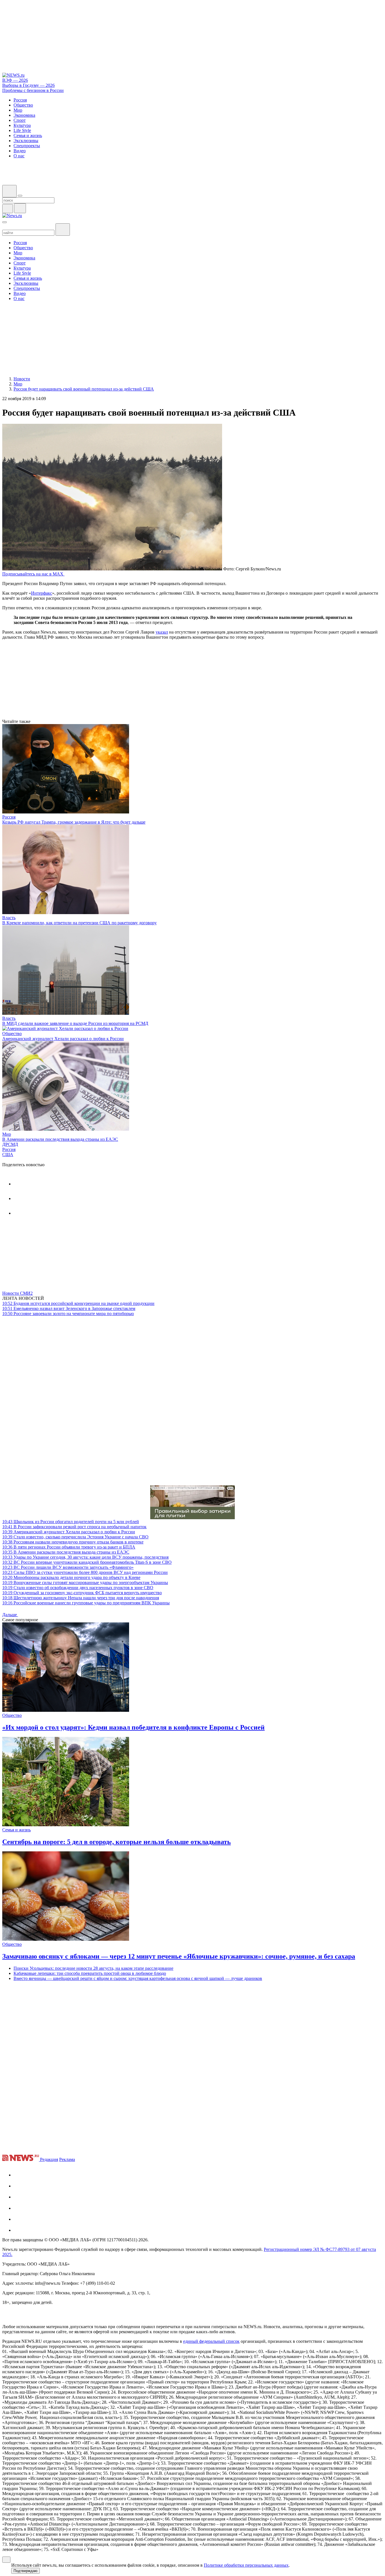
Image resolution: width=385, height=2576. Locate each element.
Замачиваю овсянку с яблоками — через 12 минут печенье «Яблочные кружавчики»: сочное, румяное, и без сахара (179, 1956)
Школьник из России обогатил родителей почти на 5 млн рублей (71, 1522)
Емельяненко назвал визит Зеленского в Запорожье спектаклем (69, 1308)
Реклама (67, 2159)
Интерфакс (42, 593)
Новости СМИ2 (17, 1293)
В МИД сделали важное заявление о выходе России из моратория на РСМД (75, 1023)
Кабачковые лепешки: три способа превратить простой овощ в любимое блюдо (90, 1973)
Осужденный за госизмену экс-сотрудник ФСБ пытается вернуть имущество (82, 1593)
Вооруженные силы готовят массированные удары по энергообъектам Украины (85, 1583)
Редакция (49, 2159)
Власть (9, 918)
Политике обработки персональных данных (246, 2565)
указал (162, 632)
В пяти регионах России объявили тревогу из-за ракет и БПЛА (69, 1547)
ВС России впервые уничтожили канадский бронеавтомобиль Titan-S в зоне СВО (87, 1562)
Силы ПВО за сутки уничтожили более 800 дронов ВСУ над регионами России (85, 1572)
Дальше (10, 1615)
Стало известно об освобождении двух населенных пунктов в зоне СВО (78, 1588)
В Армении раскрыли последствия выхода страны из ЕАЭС (60, 1139)
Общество (12, 1034)
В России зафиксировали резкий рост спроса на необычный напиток (74, 1527)
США (8, 1154)
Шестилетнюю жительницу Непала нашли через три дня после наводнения (81, 1598)
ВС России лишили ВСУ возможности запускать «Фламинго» (68, 1567)
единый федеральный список (211, 2341)
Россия (9, 817)
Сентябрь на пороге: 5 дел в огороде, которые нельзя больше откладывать (117, 1842)
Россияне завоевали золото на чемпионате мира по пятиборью (68, 1314)
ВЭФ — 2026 (15, 80)
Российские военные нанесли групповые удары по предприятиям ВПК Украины (86, 1603)
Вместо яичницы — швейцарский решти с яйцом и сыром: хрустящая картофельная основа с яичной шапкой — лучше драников (138, 1978)
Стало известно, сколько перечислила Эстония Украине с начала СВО (75, 1537)
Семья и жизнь (16, 1830)
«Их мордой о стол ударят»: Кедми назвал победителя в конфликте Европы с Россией (133, 1727)
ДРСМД (10, 1144)
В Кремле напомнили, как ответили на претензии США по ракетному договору (79, 923)
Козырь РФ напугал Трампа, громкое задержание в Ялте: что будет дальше (74, 822)
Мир (7, 1134)
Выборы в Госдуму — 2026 (28, 85)
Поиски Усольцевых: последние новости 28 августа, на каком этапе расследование (93, 1968)
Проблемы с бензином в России (33, 90)
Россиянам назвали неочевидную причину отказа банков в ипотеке (73, 1542)
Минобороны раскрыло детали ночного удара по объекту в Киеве (71, 1577)
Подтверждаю (26, 2571)
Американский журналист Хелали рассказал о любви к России (63, 1039)
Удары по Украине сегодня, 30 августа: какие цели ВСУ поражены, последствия (85, 1557)
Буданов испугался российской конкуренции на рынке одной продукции (78, 1303)
